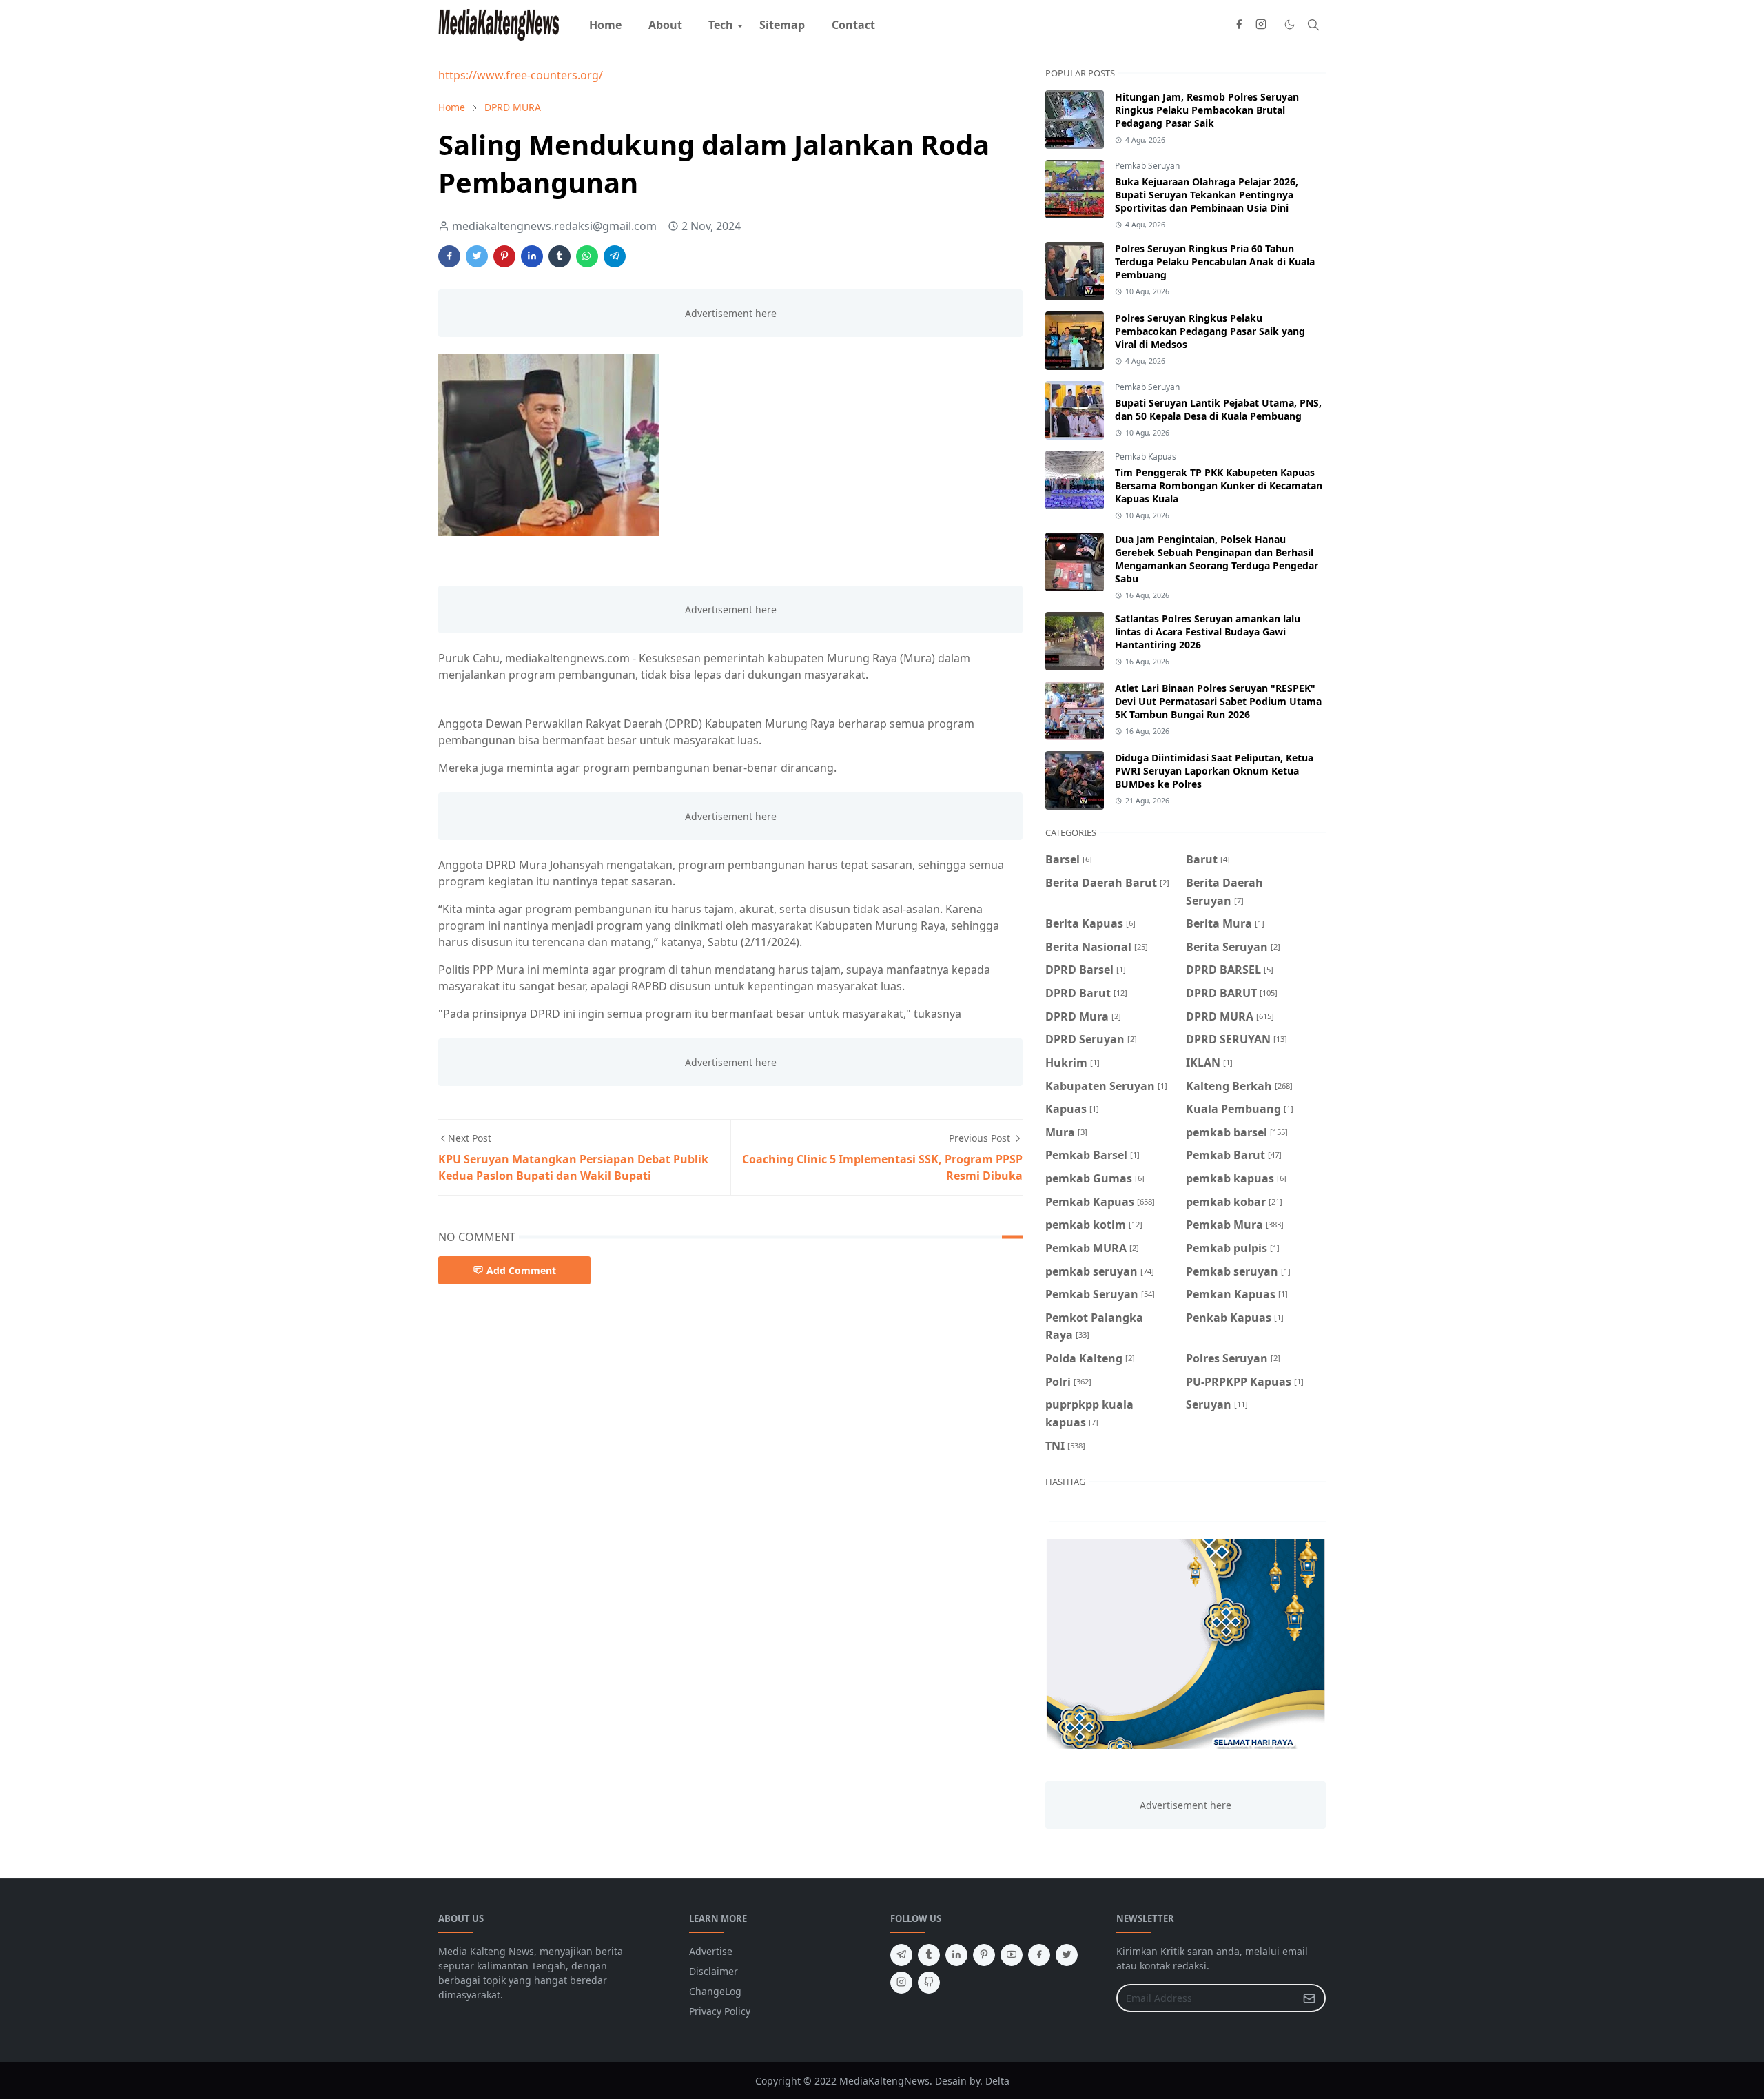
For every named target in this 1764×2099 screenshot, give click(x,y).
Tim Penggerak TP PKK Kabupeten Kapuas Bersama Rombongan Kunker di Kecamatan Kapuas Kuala (1219, 485)
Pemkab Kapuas (1146, 457)
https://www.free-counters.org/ (521, 75)
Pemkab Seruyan (1147, 166)
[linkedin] (956, 1955)
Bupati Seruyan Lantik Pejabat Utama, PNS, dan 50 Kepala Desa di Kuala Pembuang (1218, 409)
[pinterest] (984, 1955)
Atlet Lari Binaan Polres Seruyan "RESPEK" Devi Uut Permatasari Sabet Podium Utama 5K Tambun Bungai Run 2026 (1218, 701)
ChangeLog (715, 1991)
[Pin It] (504, 256)
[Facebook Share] (449, 256)
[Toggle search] (1313, 25)
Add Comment (521, 1270)
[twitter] (1067, 1955)
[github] (929, 1983)
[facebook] (1239, 25)
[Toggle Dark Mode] (1290, 24)
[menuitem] (605, 25)
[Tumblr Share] (560, 256)
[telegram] (901, 1955)
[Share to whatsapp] (587, 256)
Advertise (711, 1951)
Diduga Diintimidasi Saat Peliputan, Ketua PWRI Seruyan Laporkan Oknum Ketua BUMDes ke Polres (1214, 771)
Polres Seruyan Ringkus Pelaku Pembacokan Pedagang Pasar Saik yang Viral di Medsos (1210, 331)
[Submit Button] (1309, 1998)
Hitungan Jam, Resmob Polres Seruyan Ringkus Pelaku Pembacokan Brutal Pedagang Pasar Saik (1207, 110)
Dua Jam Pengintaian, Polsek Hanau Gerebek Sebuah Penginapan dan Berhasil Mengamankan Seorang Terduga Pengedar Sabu (1217, 559)
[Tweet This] (477, 256)
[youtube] (1012, 1955)
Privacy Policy (720, 2011)
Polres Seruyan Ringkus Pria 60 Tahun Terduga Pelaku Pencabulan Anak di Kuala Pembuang (1215, 262)
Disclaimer (714, 1971)
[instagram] (1261, 25)
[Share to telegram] (615, 256)
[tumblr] (929, 1955)
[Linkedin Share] (532, 256)
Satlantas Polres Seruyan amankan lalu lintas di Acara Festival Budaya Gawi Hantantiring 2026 (1208, 632)
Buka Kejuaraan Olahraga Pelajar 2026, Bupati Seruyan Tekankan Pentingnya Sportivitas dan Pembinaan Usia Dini (1207, 195)
